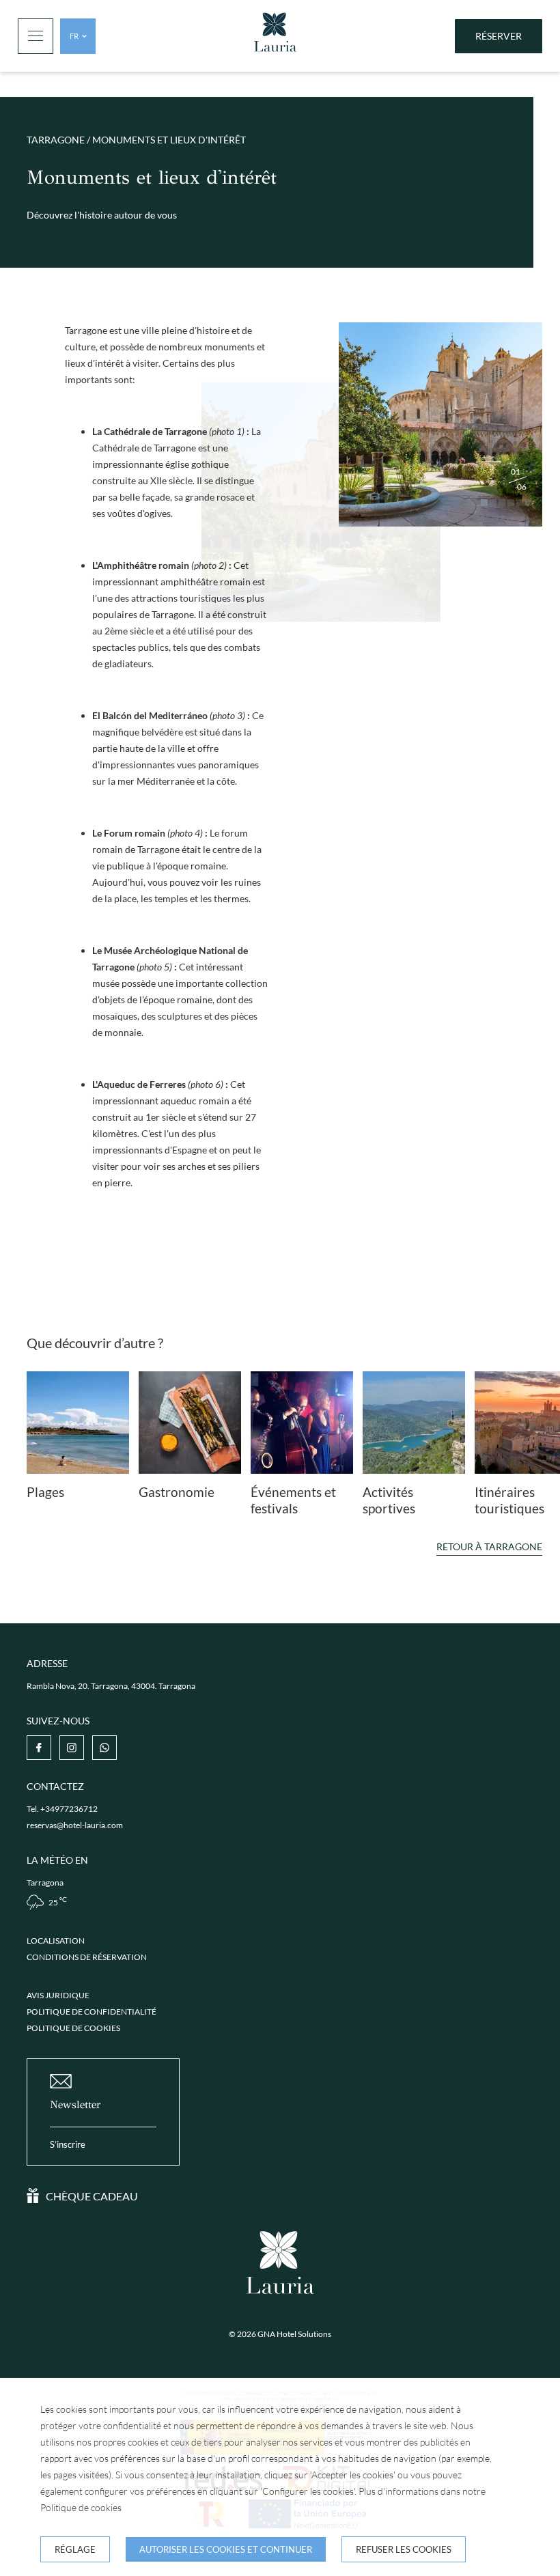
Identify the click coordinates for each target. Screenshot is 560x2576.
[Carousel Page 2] (493, 503)
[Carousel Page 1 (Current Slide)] (484, 503)
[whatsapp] (104, 1748)
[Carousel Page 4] (511, 503)
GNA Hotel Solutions (294, 2334)
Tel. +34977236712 (62, 1809)
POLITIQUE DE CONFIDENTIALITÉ (92, 2012)
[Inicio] (275, 36)
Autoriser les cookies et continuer (226, 2549)
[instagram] (72, 1748)
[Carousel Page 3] (502, 503)
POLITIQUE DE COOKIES (73, 2028)
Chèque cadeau (92, 2196)
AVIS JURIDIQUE (58, 1995)
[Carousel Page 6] (529, 503)
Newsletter (75, 2104)
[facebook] (39, 1748)
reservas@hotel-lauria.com (75, 1825)
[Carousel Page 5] (520, 503)
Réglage (75, 2549)
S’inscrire (68, 2144)
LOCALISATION (56, 1941)
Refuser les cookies (404, 2549)
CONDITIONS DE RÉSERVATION (87, 1957)
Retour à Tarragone (489, 1546)
